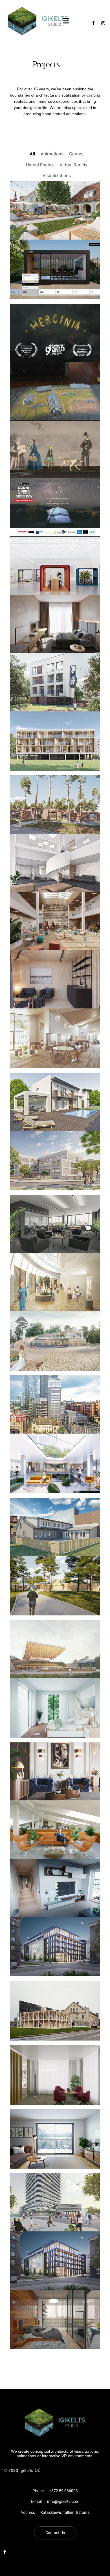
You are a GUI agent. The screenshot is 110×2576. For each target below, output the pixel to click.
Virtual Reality (73, 165)
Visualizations (57, 176)
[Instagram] (103, 23)
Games (76, 154)
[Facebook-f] (93, 23)
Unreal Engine (40, 165)
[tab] (16, 2362)
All (32, 154)
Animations (52, 154)
